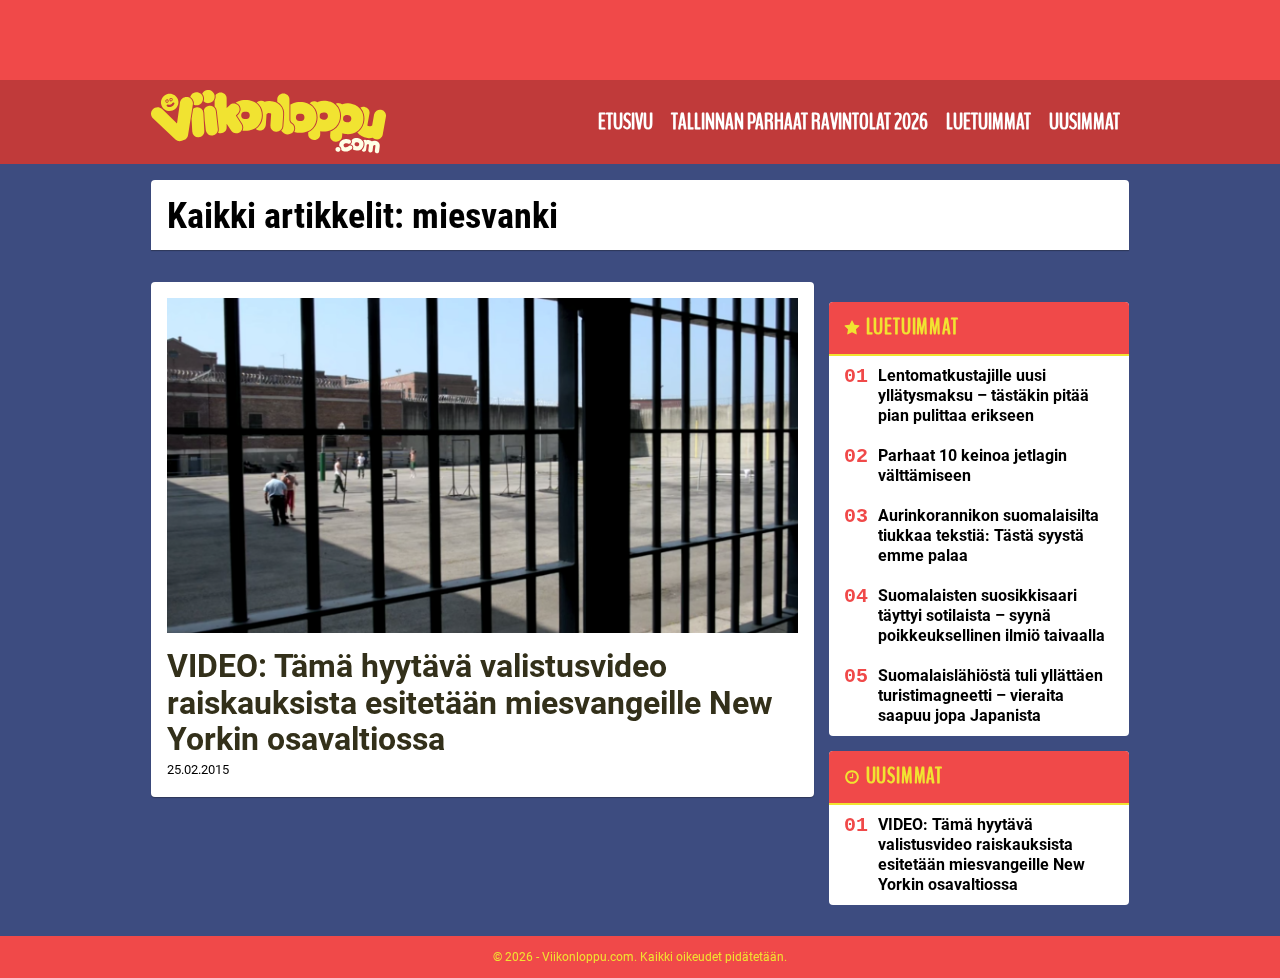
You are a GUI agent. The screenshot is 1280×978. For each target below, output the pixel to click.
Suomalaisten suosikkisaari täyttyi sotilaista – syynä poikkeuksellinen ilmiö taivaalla (991, 615)
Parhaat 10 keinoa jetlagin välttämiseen (972, 465)
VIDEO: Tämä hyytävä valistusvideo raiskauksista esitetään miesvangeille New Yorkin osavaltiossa (470, 703)
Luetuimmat (988, 122)
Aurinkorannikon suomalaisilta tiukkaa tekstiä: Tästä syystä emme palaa (988, 535)
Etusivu (625, 122)
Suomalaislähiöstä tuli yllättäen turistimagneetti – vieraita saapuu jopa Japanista (990, 695)
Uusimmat (1084, 122)
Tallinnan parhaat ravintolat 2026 (799, 122)
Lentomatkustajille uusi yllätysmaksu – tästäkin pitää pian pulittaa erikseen (983, 395)
